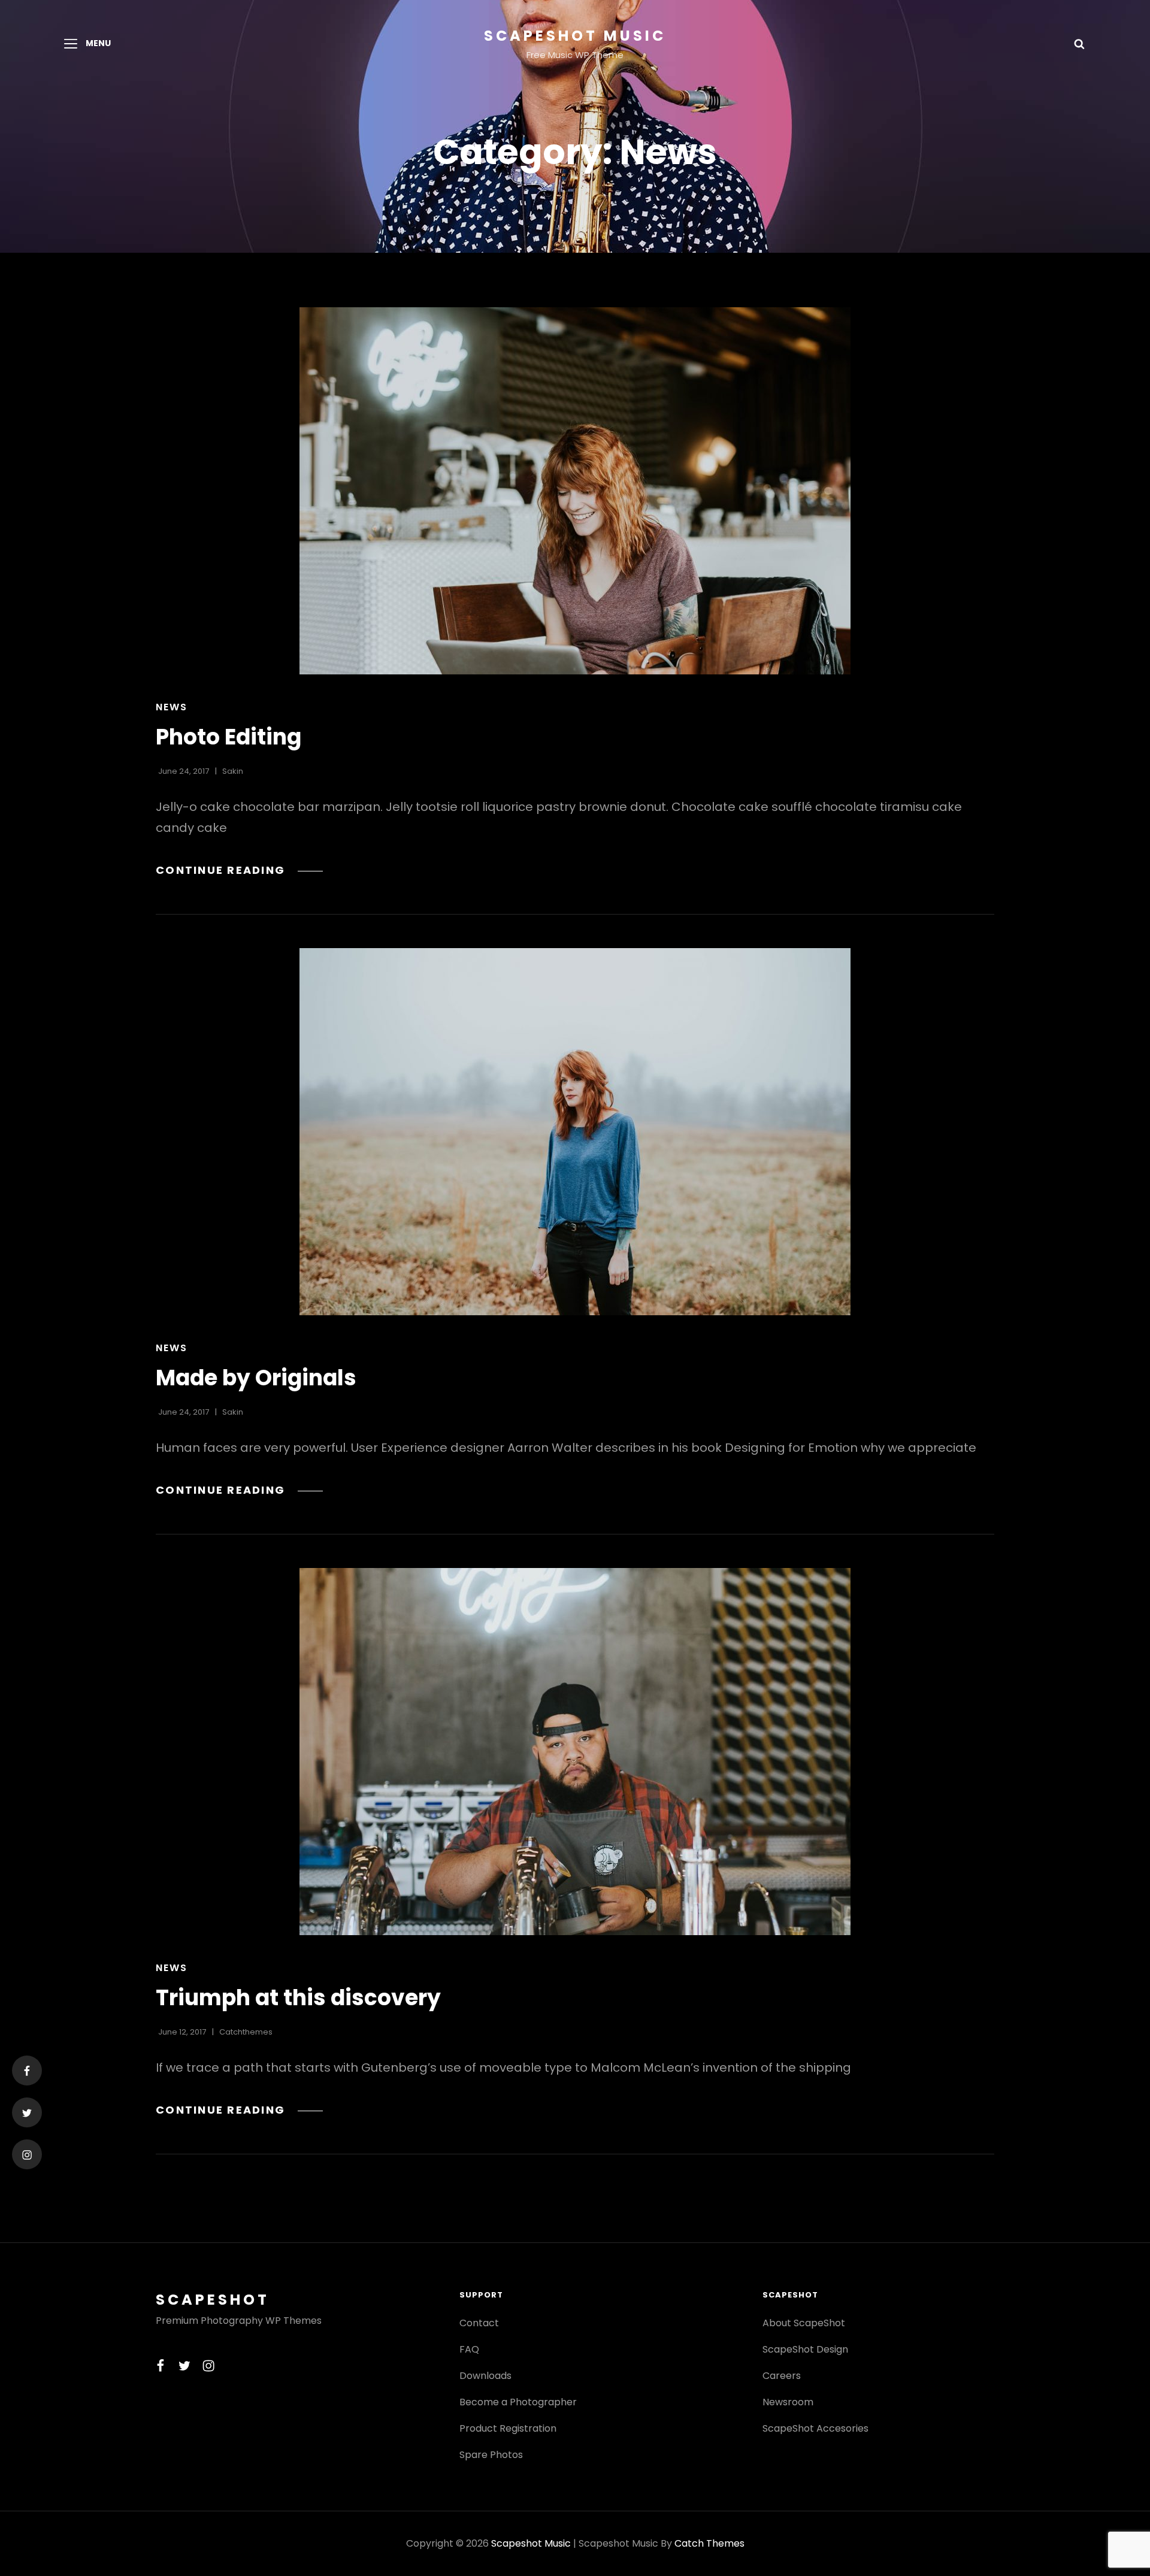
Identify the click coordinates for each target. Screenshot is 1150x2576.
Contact (479, 2323)
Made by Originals (256, 1378)
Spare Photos (491, 2455)
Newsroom (788, 2402)
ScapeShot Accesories (815, 2428)
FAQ (469, 2349)
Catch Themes (709, 2543)
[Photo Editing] (575, 491)
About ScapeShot (804, 2323)
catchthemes (246, 2032)
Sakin (233, 771)
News (172, 707)
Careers (782, 2376)
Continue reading (239, 870)
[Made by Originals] (575, 1132)
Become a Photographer (518, 2402)
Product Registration (508, 2428)
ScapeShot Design (805, 2349)
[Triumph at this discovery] (575, 1752)
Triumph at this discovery (298, 1998)
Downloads (485, 2376)
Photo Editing (229, 737)
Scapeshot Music (575, 36)
